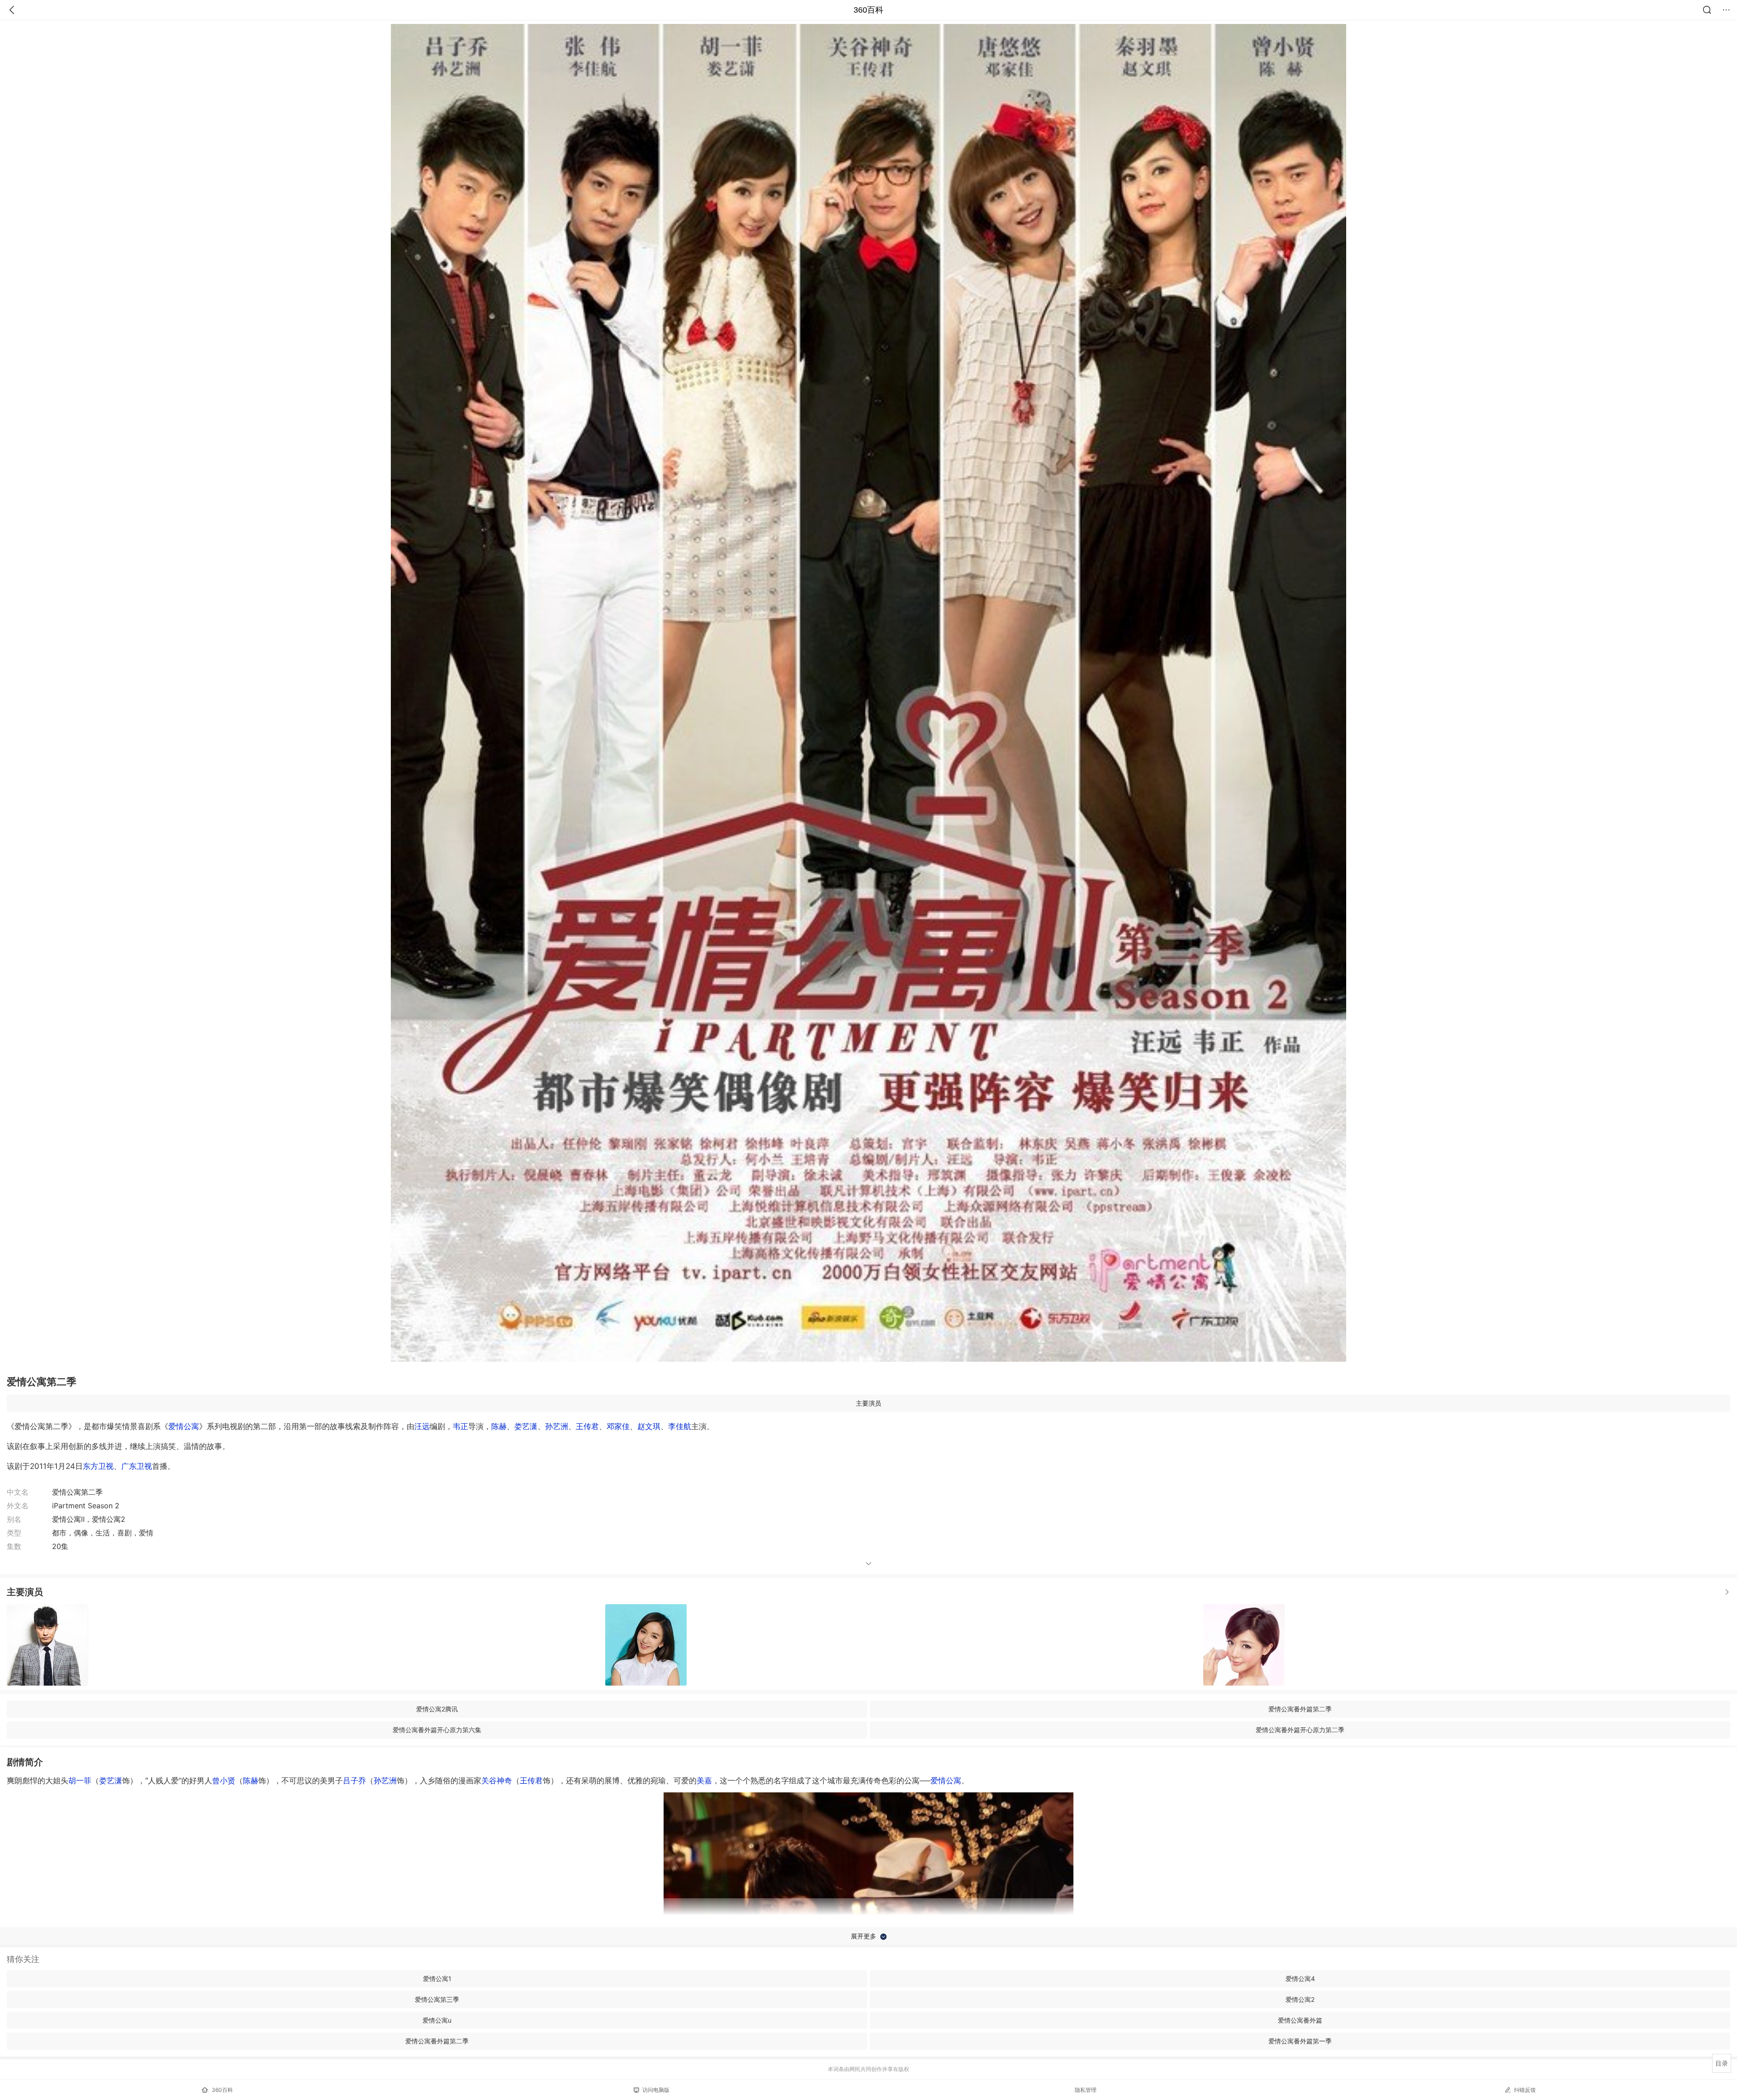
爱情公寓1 (437, 1979)
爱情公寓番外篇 (1300, 2020)
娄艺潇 (526, 1426)
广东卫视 (137, 1466)
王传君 (587, 1426)
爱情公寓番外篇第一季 (1300, 2041)
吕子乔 (354, 1781)
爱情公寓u (437, 2020)
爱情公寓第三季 (437, 1999)
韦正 (460, 1426)
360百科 (868, 10)
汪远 (422, 1426)
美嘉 (704, 1781)
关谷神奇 (497, 1781)
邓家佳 (618, 1426)
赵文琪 (649, 1426)
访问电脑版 (656, 2090)
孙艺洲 (557, 1426)
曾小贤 (224, 1781)
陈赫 (499, 1426)
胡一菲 (80, 1781)
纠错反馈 (1525, 2090)
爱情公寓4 (1300, 1979)
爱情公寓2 (1300, 1999)
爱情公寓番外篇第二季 (1300, 1709)
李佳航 (680, 1426)
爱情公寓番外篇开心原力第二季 (1300, 1730)
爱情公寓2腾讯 (437, 1709)
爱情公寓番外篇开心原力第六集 (437, 1730)
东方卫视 (98, 1466)
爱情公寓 (184, 1426)
